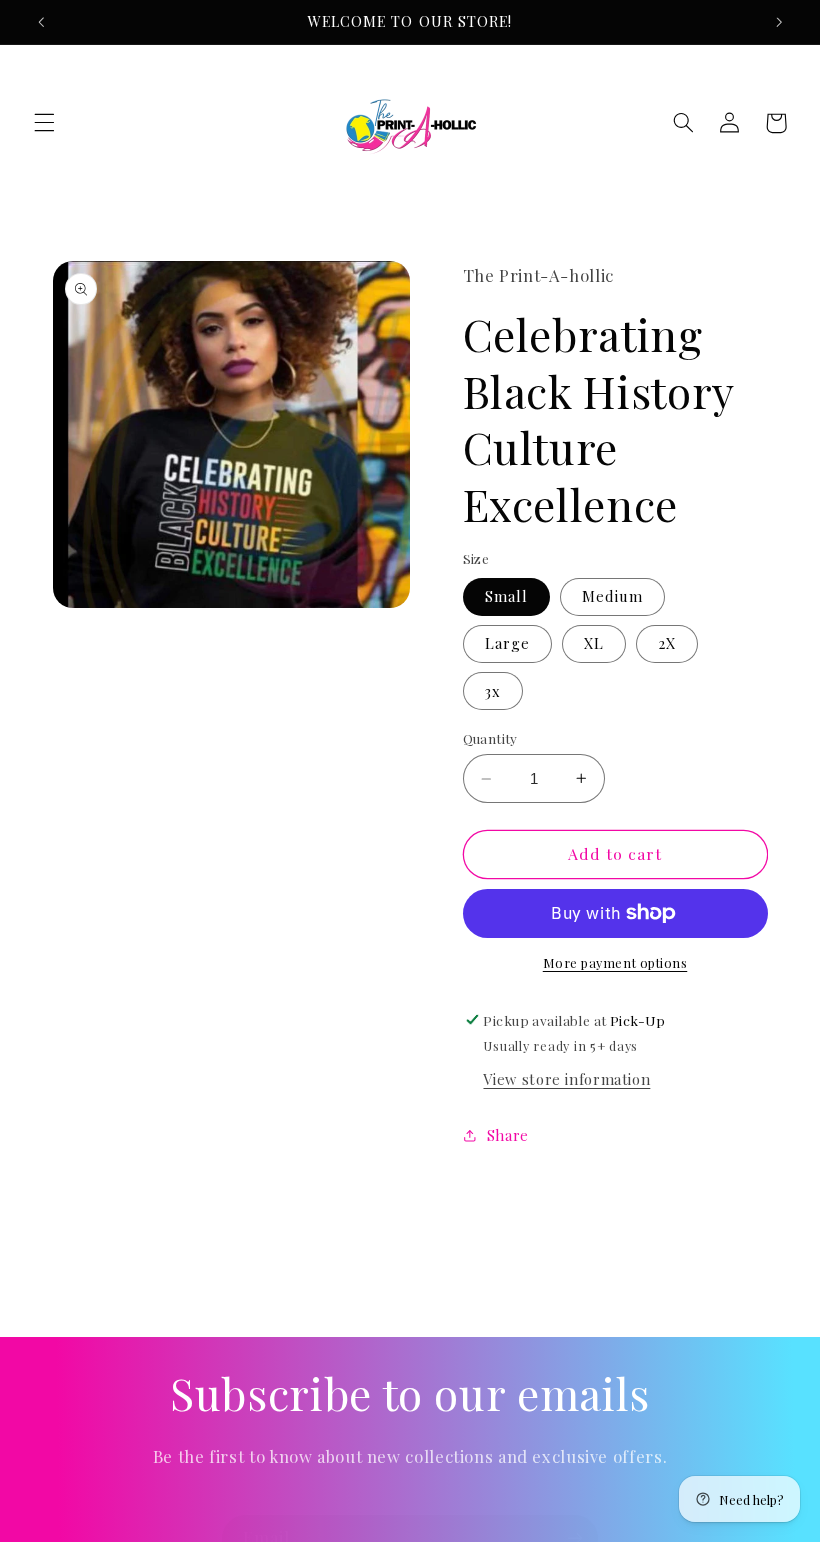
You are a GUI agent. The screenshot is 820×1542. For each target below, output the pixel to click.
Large (507, 643)
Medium (612, 596)
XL (594, 643)
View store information (566, 1079)
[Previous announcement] (41, 22)
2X (667, 643)
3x (493, 691)
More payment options (615, 962)
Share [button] (508, 1135)
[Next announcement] (779, 22)
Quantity (490, 738)
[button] (44, 123)
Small (506, 596)
